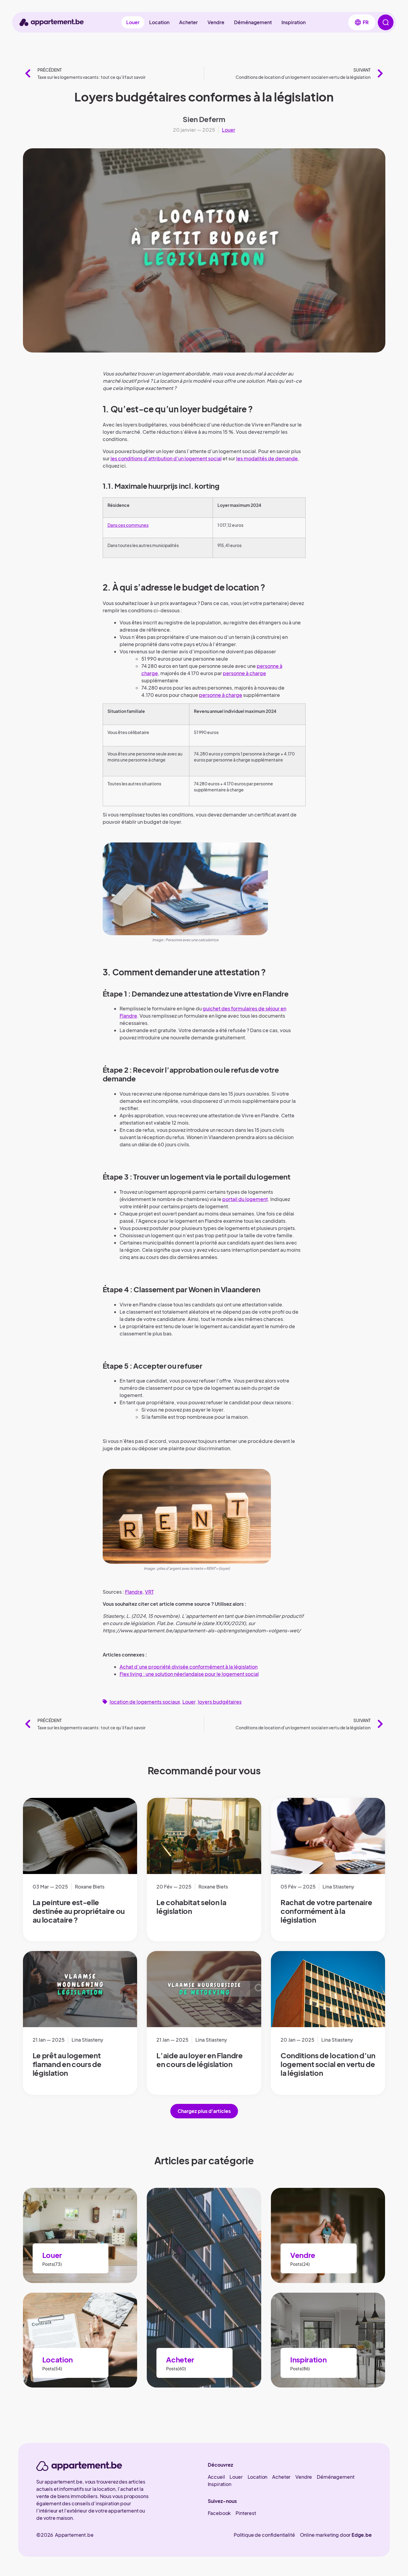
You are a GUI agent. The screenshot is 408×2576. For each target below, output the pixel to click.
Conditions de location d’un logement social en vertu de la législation (328, 2064)
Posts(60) (176, 2368)
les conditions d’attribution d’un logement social (166, 458)
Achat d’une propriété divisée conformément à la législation (189, 1667)
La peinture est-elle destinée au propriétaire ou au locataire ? (79, 1911)
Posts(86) (300, 2368)
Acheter (188, 22)
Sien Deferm (204, 119)
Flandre (134, 1592)
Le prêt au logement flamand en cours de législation (67, 2064)
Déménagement (253, 22)
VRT (149, 1592)
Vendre (216, 22)
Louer (133, 22)
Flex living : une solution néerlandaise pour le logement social (189, 1674)
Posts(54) (52, 2368)
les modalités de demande (267, 458)
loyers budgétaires (220, 1702)
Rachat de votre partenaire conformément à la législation (326, 1911)
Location (159, 22)
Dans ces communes (128, 525)
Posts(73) (52, 2264)
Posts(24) (300, 2264)
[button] (362, 22)
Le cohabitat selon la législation (191, 1906)
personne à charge (244, 673)
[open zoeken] (386, 22)
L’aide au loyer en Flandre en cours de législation (200, 2060)
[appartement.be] (79, 2466)
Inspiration (294, 22)
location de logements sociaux (145, 1702)
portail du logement (245, 1199)
